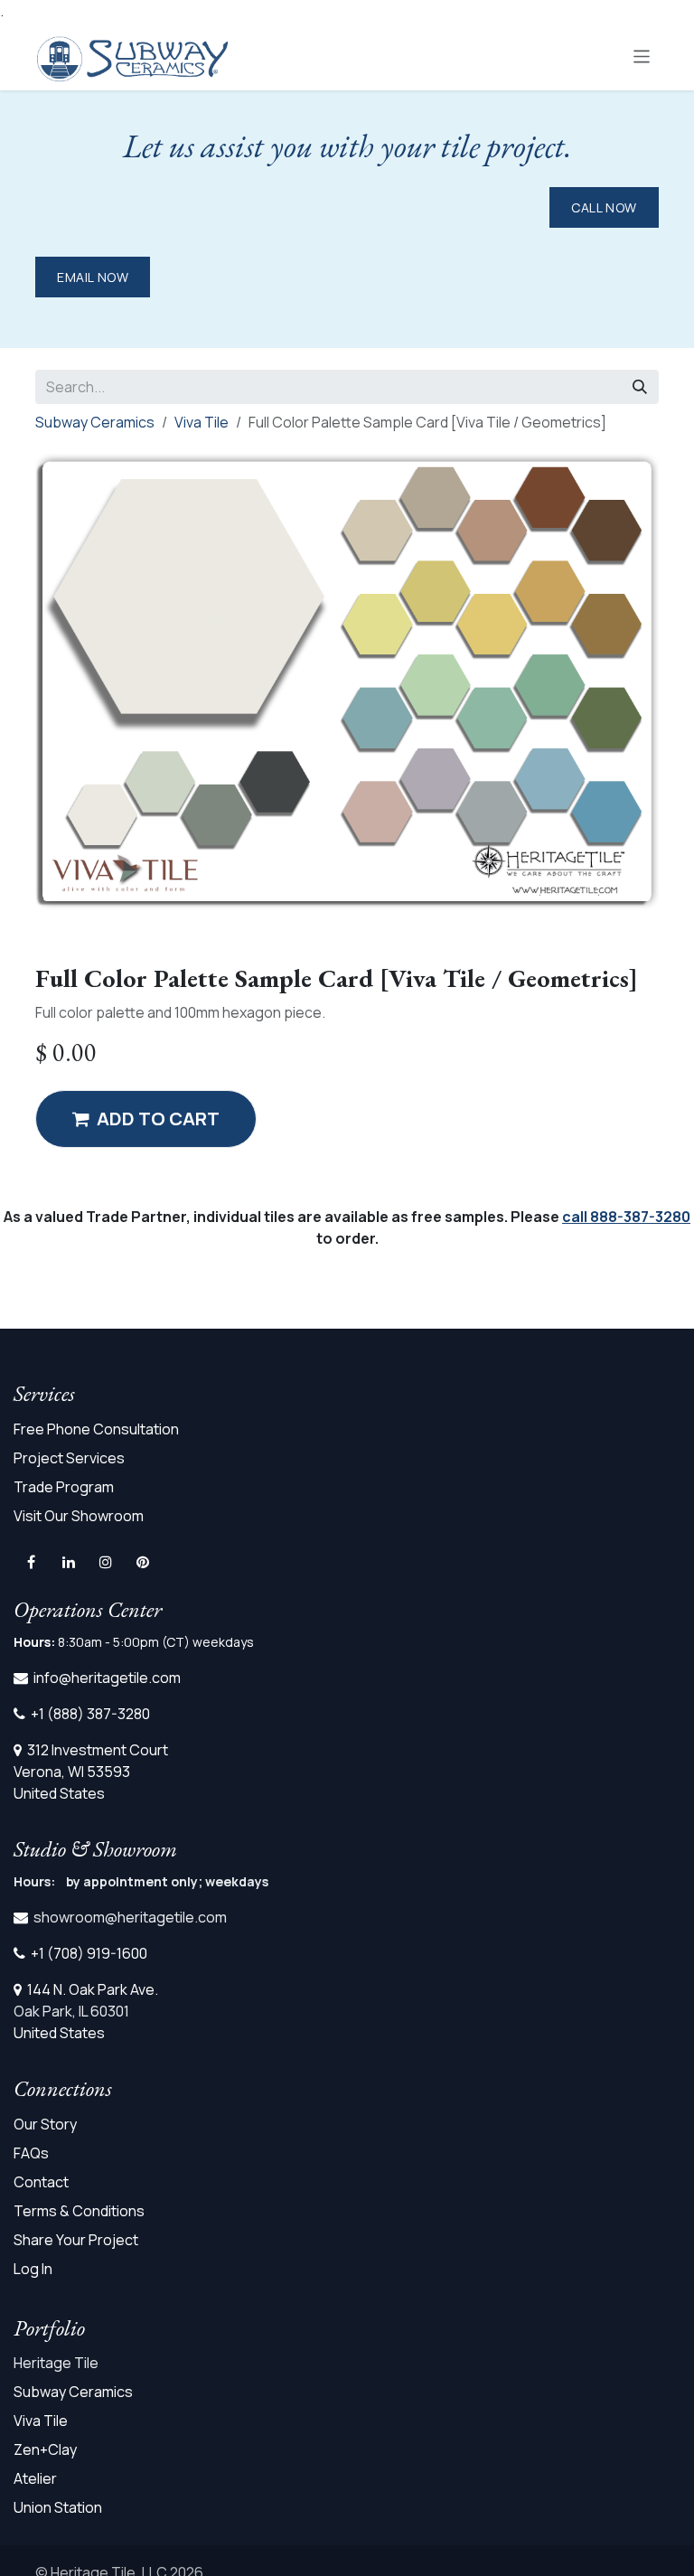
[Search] (640, 387)
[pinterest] (143, 1562)
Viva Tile (202, 422)
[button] (146, 1119)
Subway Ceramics (95, 422)
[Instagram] (106, 1562)
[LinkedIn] (69, 1562)
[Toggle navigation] (642, 56)
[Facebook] (31, 1562)
